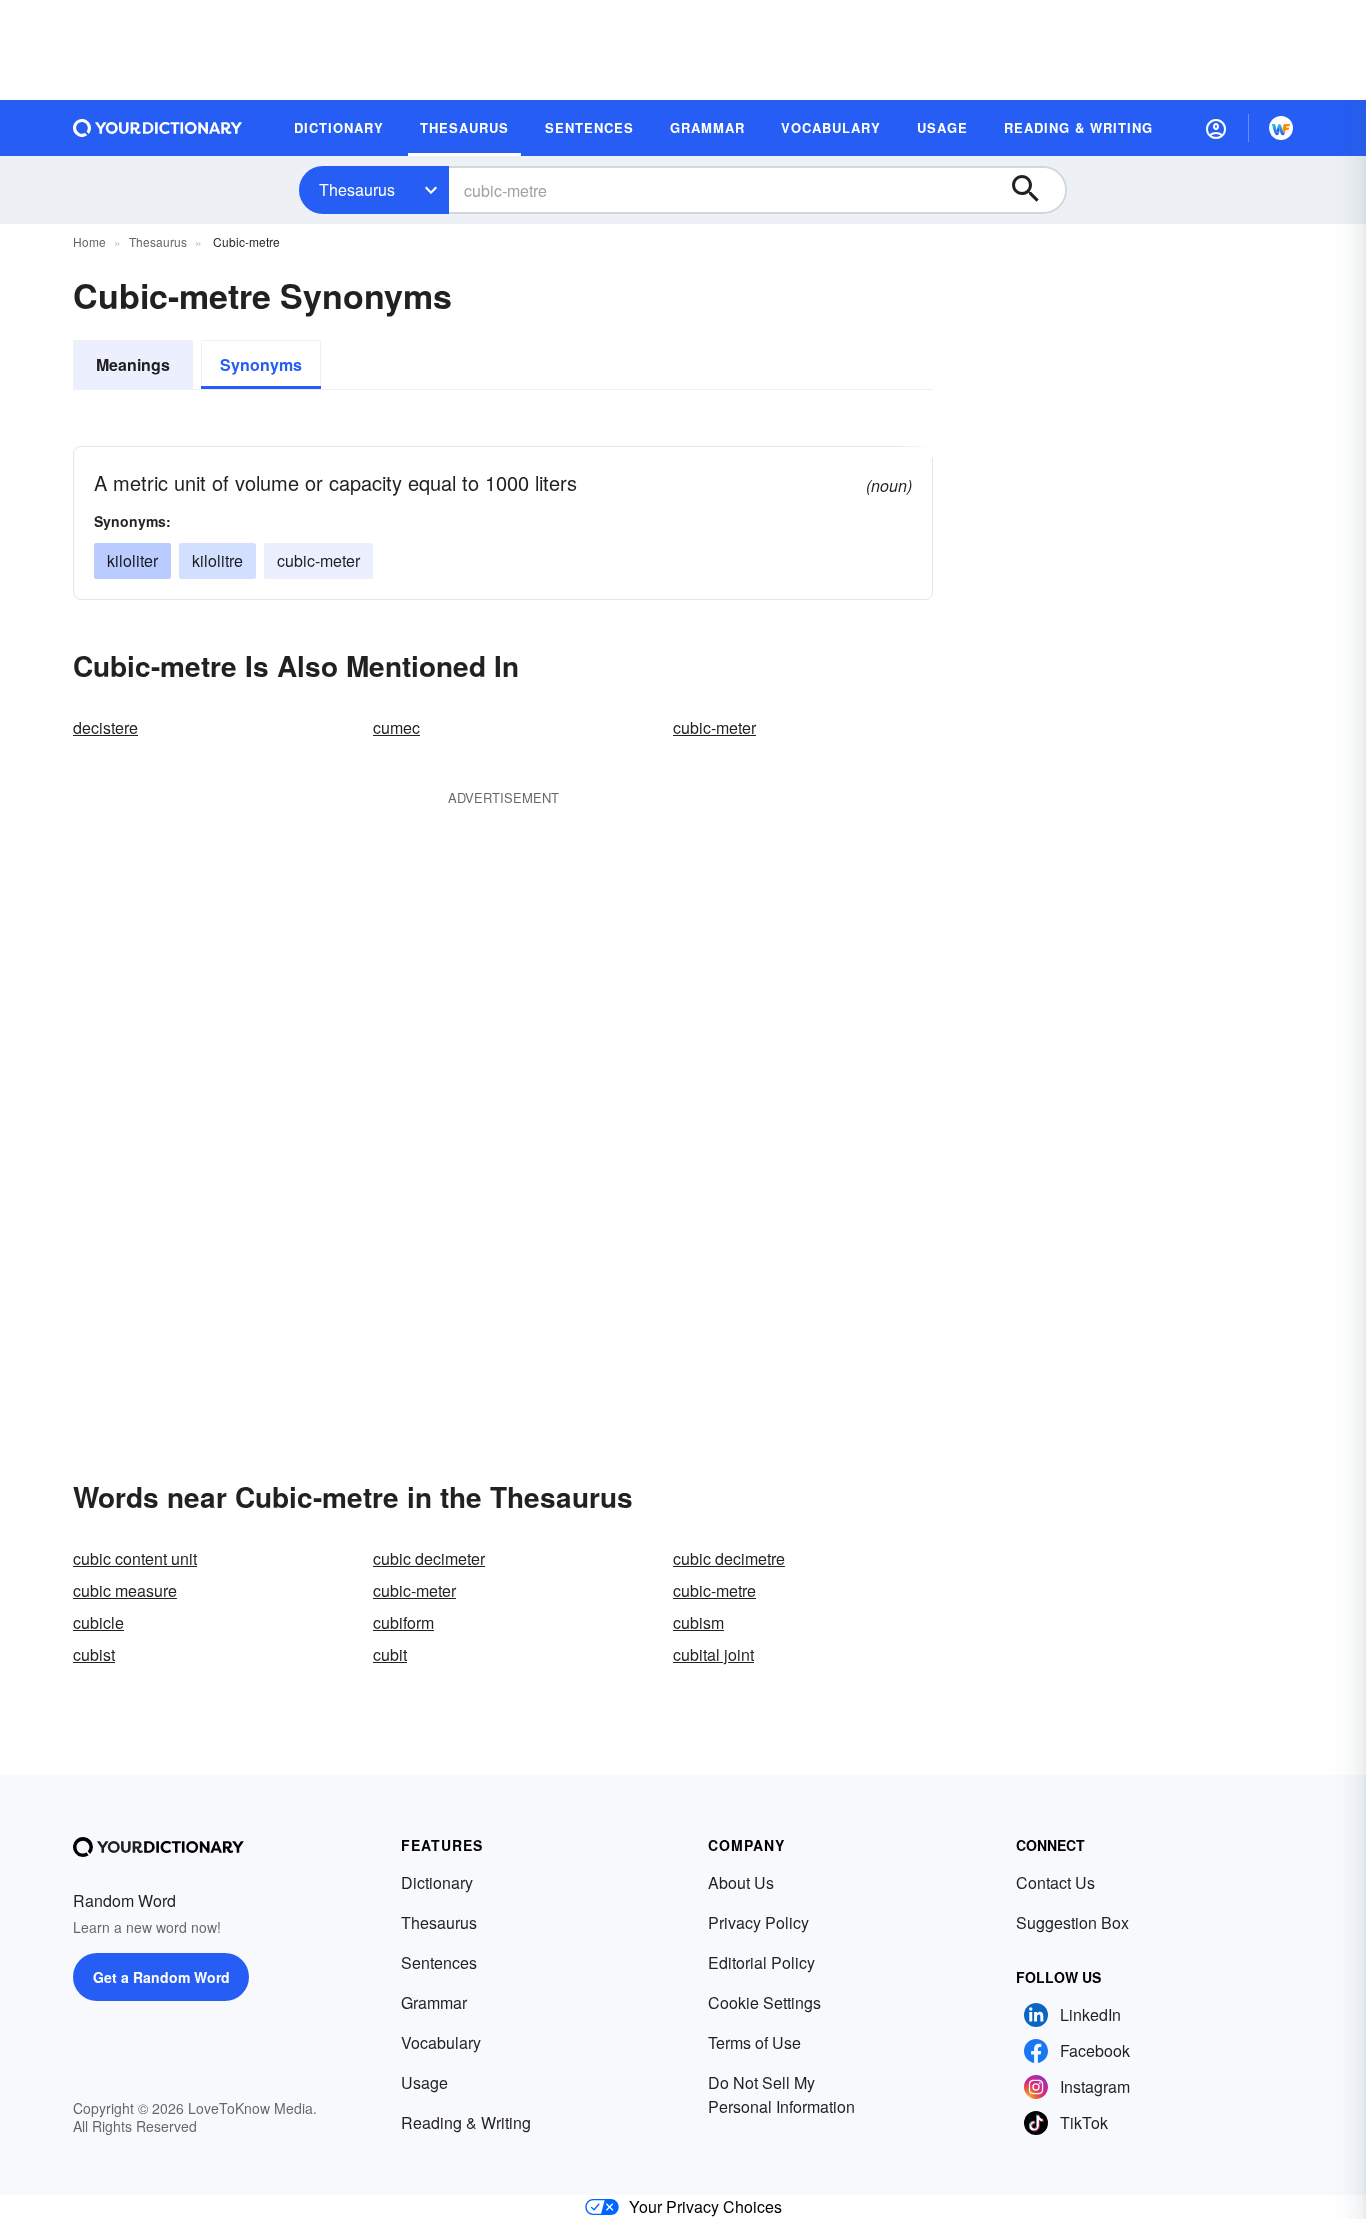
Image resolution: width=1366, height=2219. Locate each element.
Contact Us (1055, 1882)
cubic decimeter (429, 1558)
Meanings (133, 364)
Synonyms (261, 364)
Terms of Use (754, 2042)
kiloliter (132, 560)
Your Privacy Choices (705, 2206)
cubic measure (125, 1590)
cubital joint (713, 1654)
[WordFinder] (1281, 128)
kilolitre (217, 560)
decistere (105, 727)
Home (89, 241)
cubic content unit (135, 1558)
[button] (1216, 128)
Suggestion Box (1072, 1922)
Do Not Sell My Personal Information (781, 2094)
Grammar (434, 2002)
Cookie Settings (764, 2002)
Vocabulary (441, 2042)
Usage (424, 2082)
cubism (698, 1622)
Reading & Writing (466, 2122)
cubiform (403, 1622)
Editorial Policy (761, 1962)
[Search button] (1035, 190)
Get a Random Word (161, 1977)
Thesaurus (357, 189)
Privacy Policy (758, 1922)
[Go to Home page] (158, 128)
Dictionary (437, 1882)
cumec (396, 727)
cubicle (98, 1622)
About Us (741, 1882)
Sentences (439, 1962)
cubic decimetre (729, 1558)
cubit (390, 1654)
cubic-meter (318, 560)
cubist (94, 1654)
